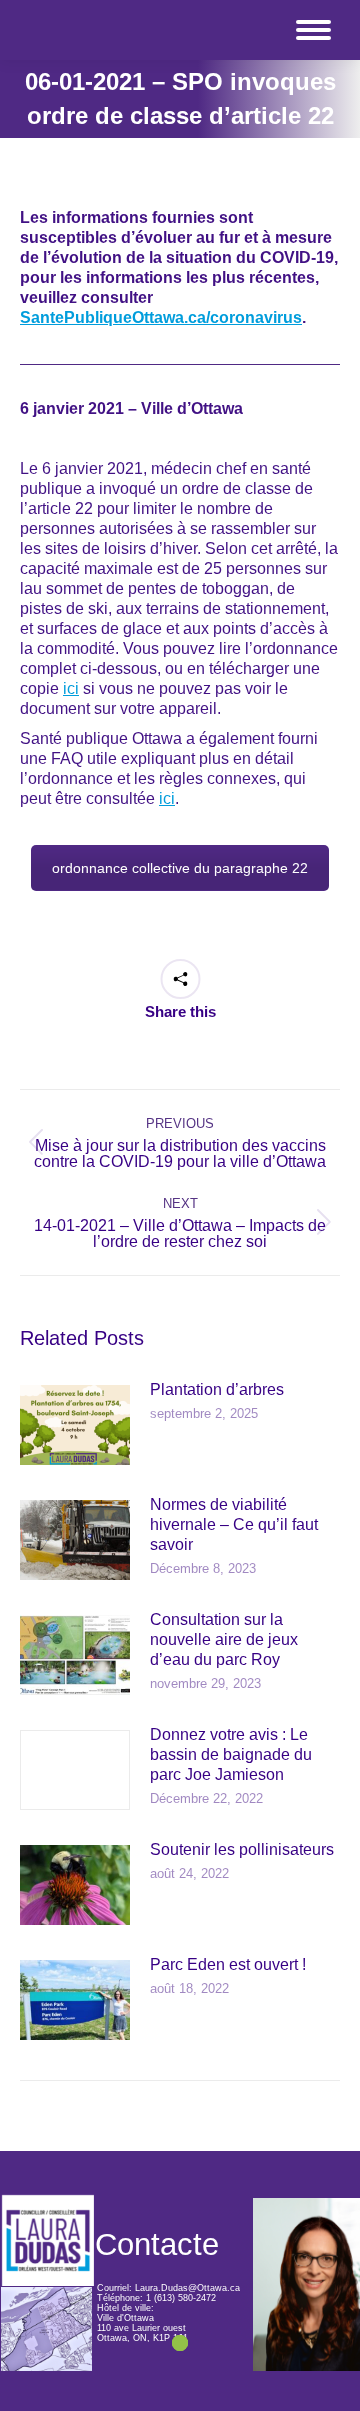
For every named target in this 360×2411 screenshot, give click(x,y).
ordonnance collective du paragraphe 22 (180, 868)
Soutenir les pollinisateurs (242, 1849)
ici (71, 688)
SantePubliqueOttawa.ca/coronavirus (161, 317)
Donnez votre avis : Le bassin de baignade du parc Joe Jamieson (231, 1754)
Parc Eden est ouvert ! (228, 1964)
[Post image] (75, 1425)
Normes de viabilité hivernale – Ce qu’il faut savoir (234, 1524)
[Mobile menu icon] (313, 30)
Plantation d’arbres (217, 1389)
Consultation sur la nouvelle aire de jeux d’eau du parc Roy (224, 1639)
